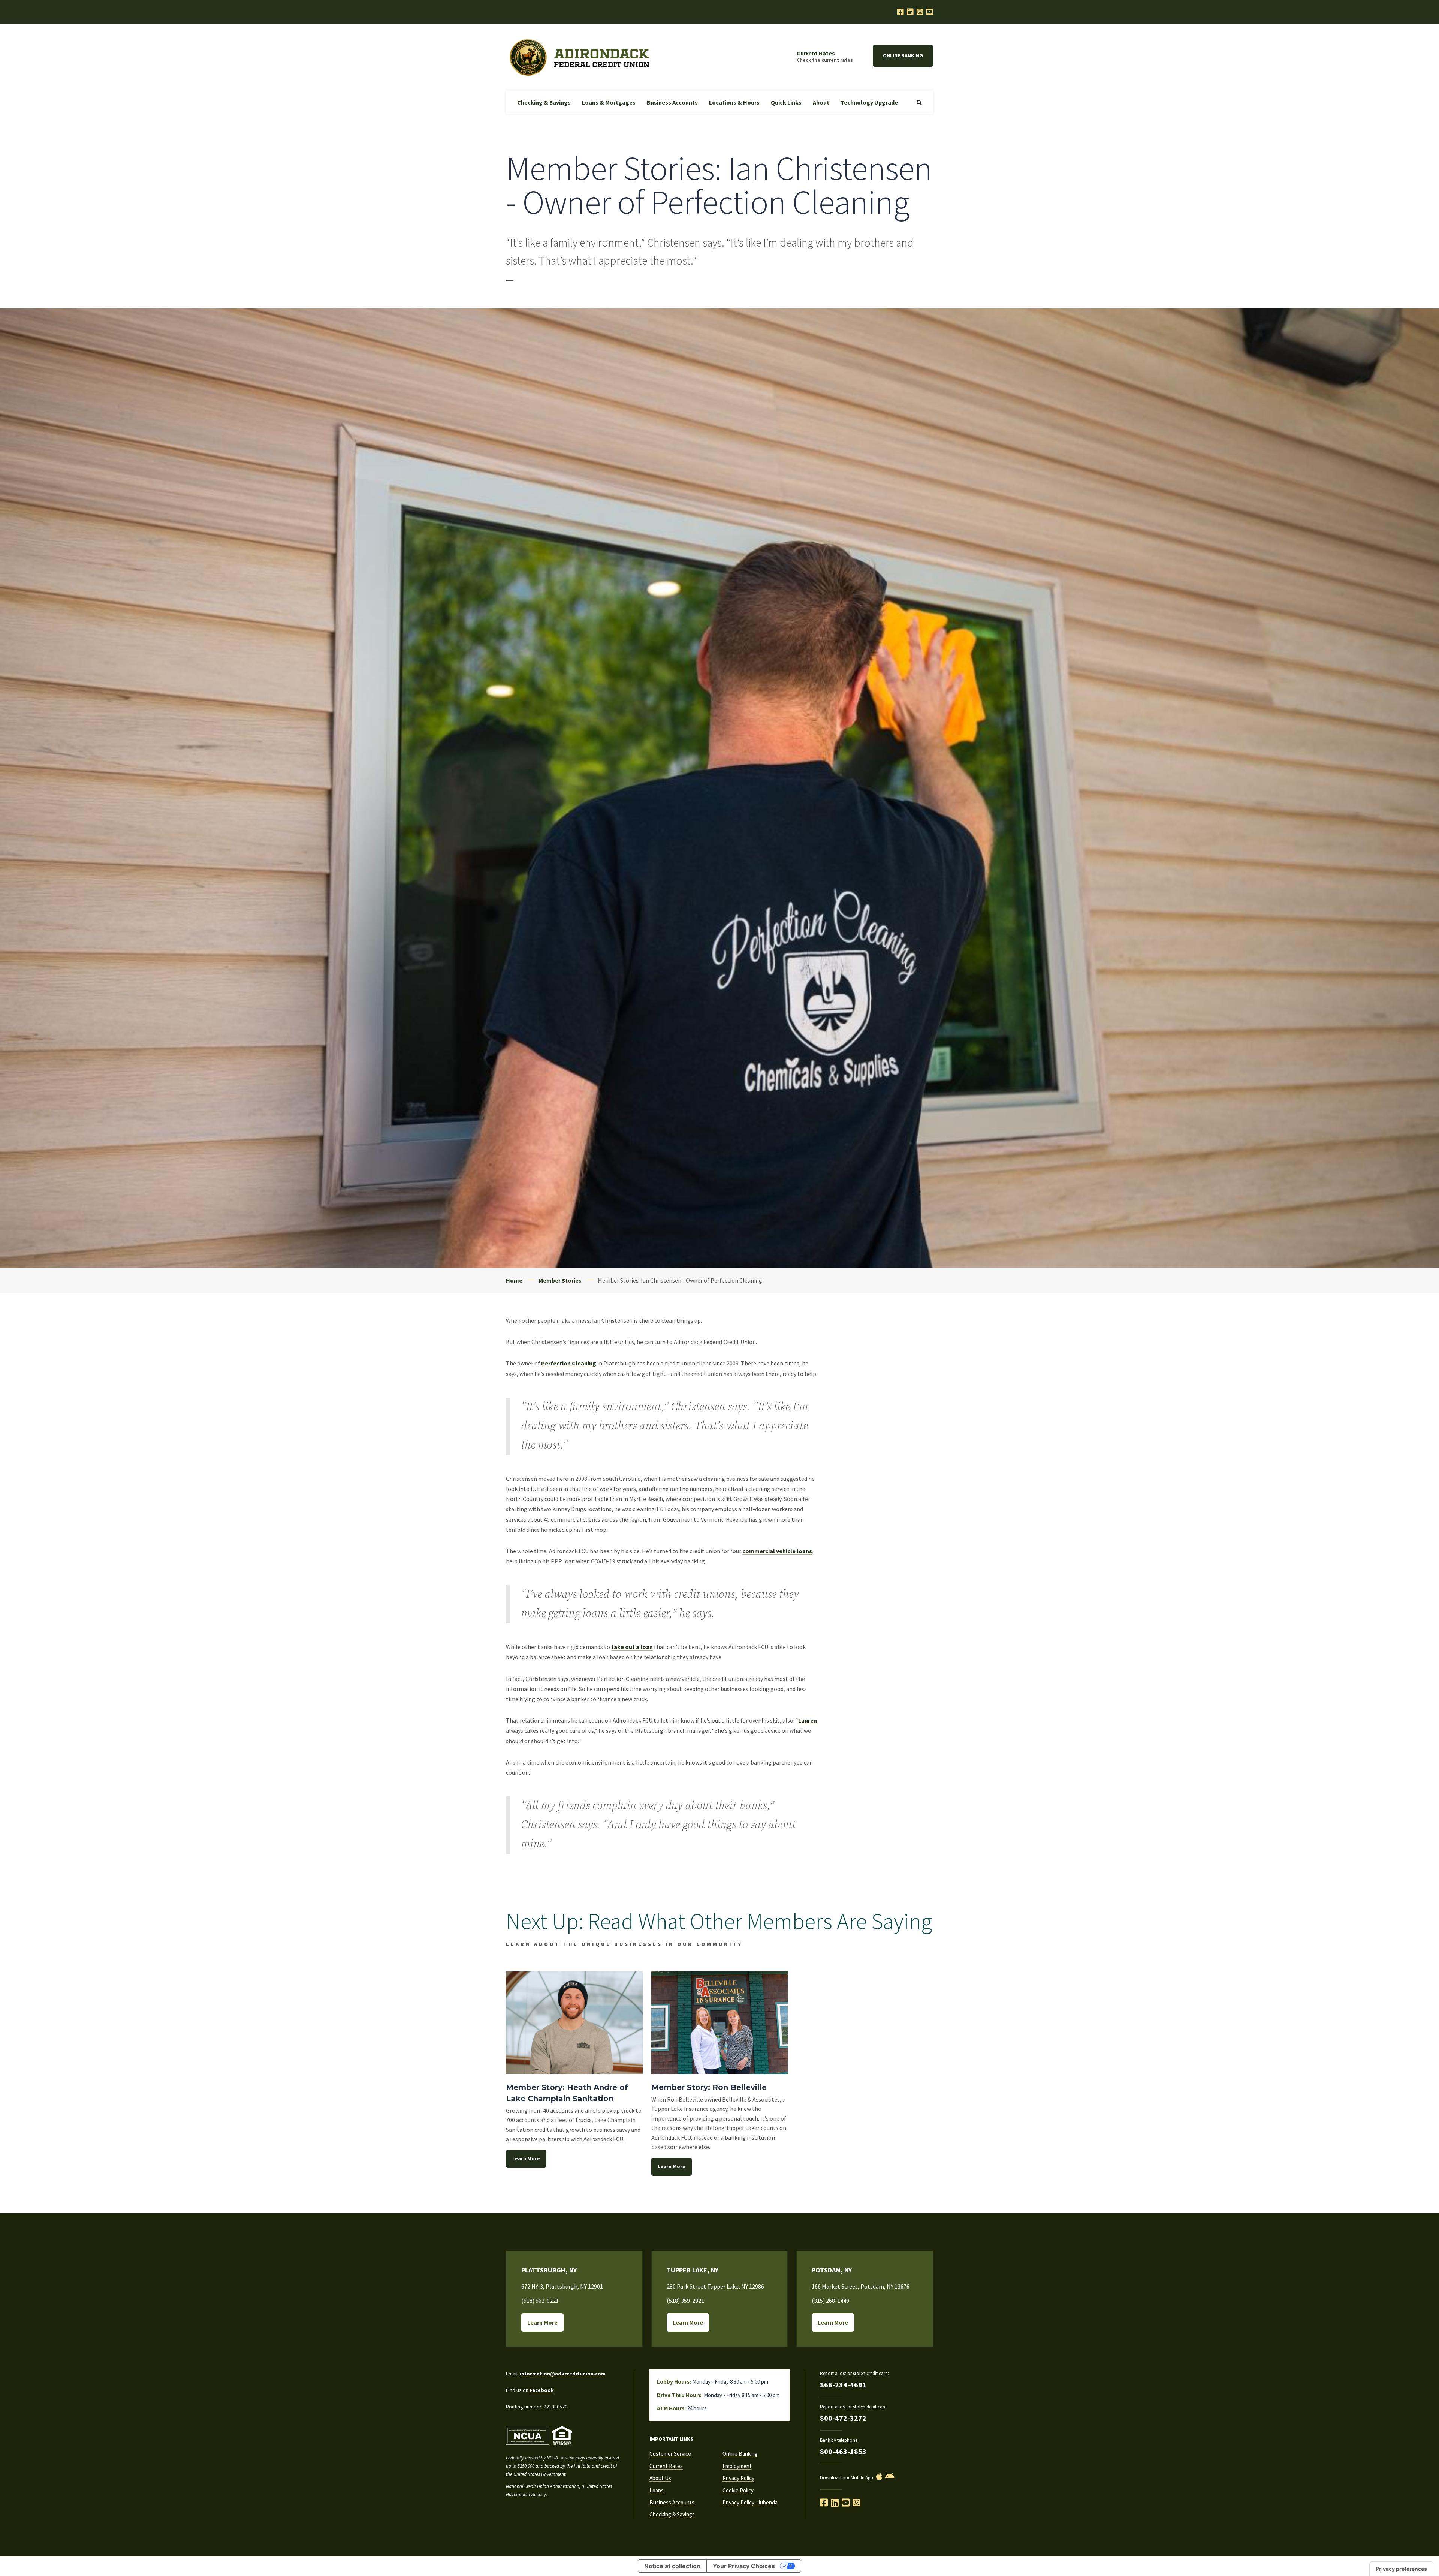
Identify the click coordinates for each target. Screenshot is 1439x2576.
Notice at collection (672, 2566)
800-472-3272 (843, 2418)
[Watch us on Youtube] (930, 12)
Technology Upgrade (869, 102)
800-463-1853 (843, 2451)
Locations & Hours (734, 102)
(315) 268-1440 (830, 2301)
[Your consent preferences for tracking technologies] (1401, 2569)
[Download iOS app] (879, 2476)
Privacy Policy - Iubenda (750, 2502)
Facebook (542, 2390)
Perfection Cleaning (569, 1363)
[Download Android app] (890, 2476)
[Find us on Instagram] (856, 2503)
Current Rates (666, 2466)
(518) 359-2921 (685, 2301)
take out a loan (632, 1647)
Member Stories (560, 1280)
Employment (737, 2466)
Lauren (808, 1720)
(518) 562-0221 (540, 2301)
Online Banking (903, 55)
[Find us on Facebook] (824, 2503)
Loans (657, 2490)
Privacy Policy (738, 2478)
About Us (660, 2478)
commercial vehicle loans (777, 1551)
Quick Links (786, 102)
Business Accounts (672, 102)
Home (514, 1280)
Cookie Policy (738, 2490)
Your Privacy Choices (744, 2566)
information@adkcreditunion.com (563, 2374)
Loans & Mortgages (609, 102)
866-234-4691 (843, 2385)
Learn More (526, 2158)
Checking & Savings (544, 102)
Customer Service (670, 2454)
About (821, 102)
